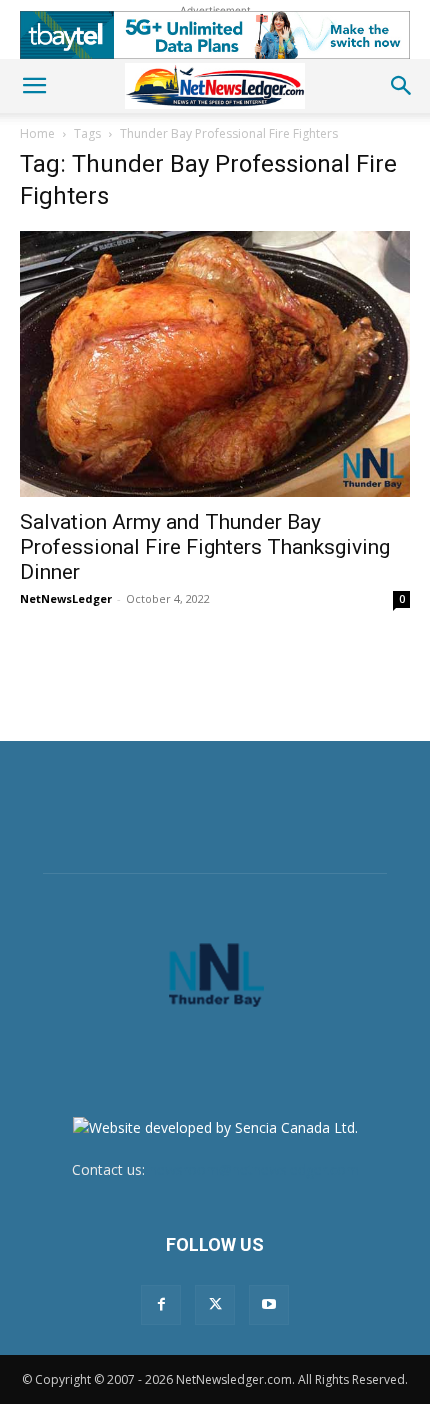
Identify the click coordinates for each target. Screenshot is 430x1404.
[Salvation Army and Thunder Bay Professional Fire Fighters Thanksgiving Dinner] (215, 364)
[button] (34, 86)
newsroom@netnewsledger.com (254, 1169)
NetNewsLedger (66, 598)
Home (37, 133)
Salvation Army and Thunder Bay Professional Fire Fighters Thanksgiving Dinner (205, 547)
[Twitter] (215, 1305)
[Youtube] (269, 1305)
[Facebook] (161, 1305)
